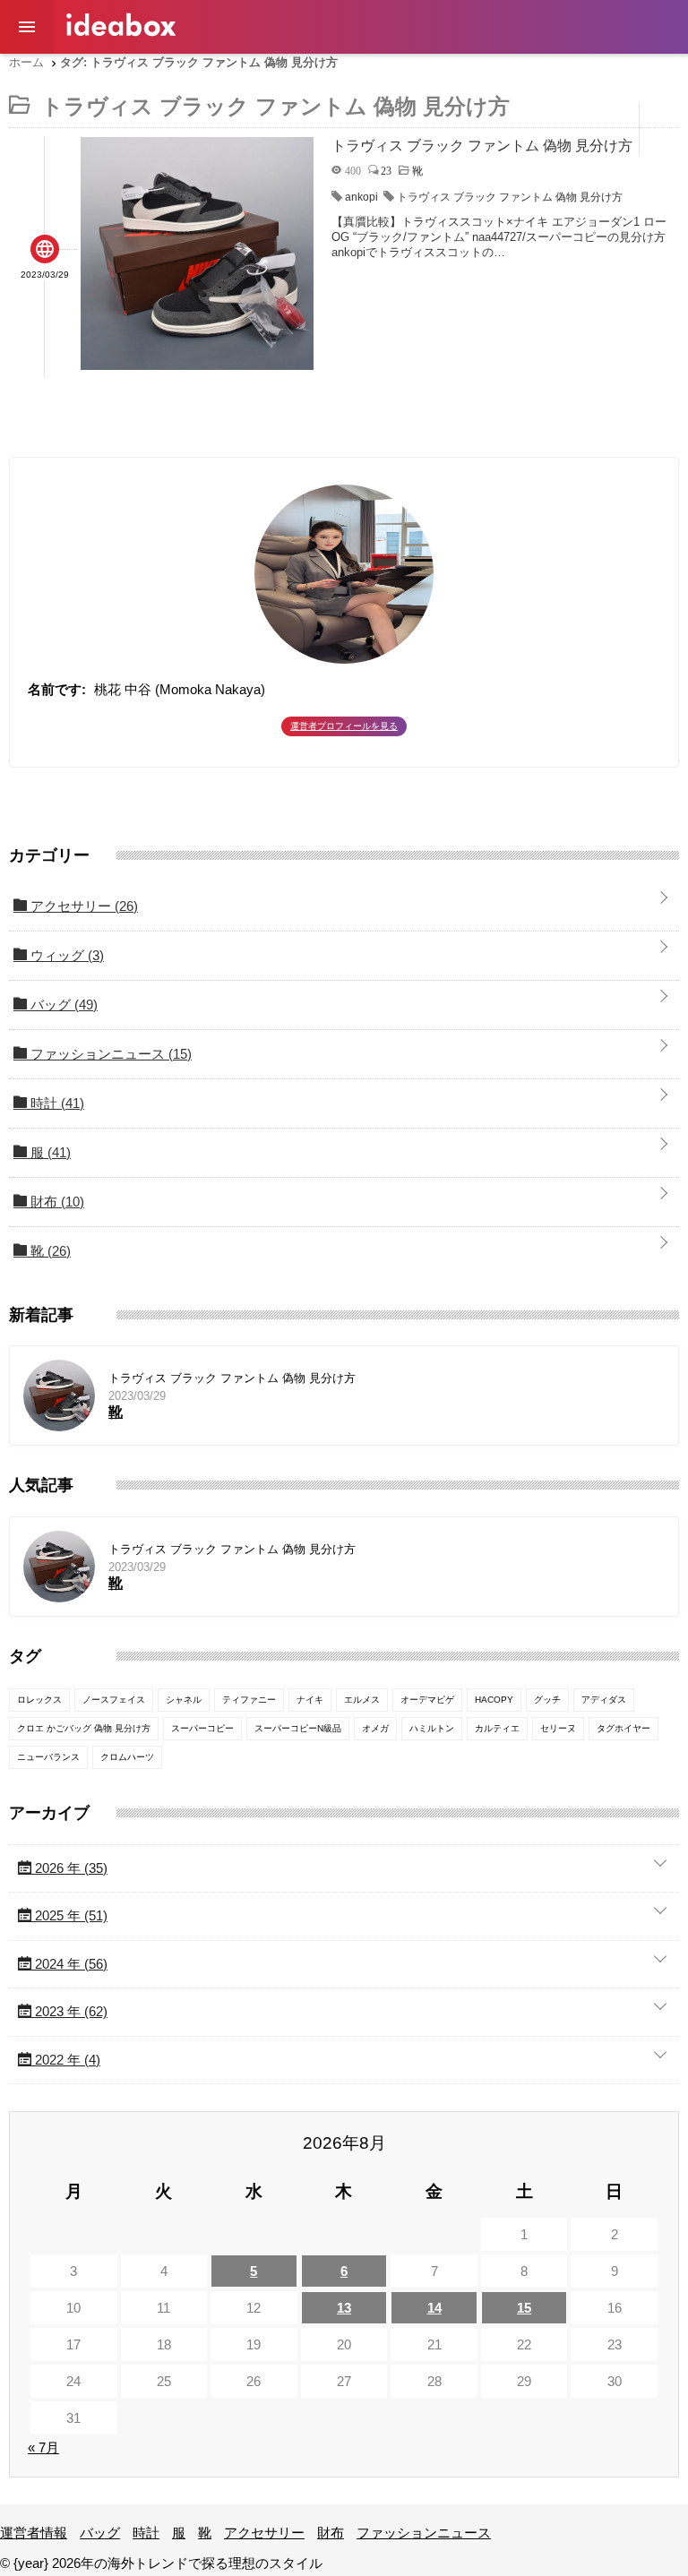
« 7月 (43, 2447)
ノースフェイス (114, 1700)
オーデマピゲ (427, 1700)
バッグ (176, 75)
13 (344, 2308)
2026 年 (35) (69, 1868)
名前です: (57, 689)
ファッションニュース (569, 75)
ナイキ (310, 1700)
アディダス (604, 1700)
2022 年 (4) (66, 2060)
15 (524, 2308)
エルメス (362, 1700)
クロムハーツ (127, 1757)
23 (386, 170)
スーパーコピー (202, 1728)
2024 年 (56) (69, 1964)
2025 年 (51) (69, 1915)
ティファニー (249, 1700)
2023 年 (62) (69, 2011)
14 (434, 2308)
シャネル (184, 1700)
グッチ (547, 1700)
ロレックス (39, 1700)
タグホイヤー (623, 1728)
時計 (234, 75)
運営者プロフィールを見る (344, 726)
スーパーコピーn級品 (298, 1728)
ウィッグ (65, 955)
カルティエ (497, 1728)
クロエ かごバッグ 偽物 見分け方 (84, 1728)
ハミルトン (432, 1728)
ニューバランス (48, 1757)
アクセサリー (390, 75)
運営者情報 (99, 75)
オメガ (375, 1728)
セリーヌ (558, 1728)
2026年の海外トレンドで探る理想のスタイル (121, 25)
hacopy (494, 1700)
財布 (467, 75)
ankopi (361, 197)
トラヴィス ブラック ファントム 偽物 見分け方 (510, 197)
